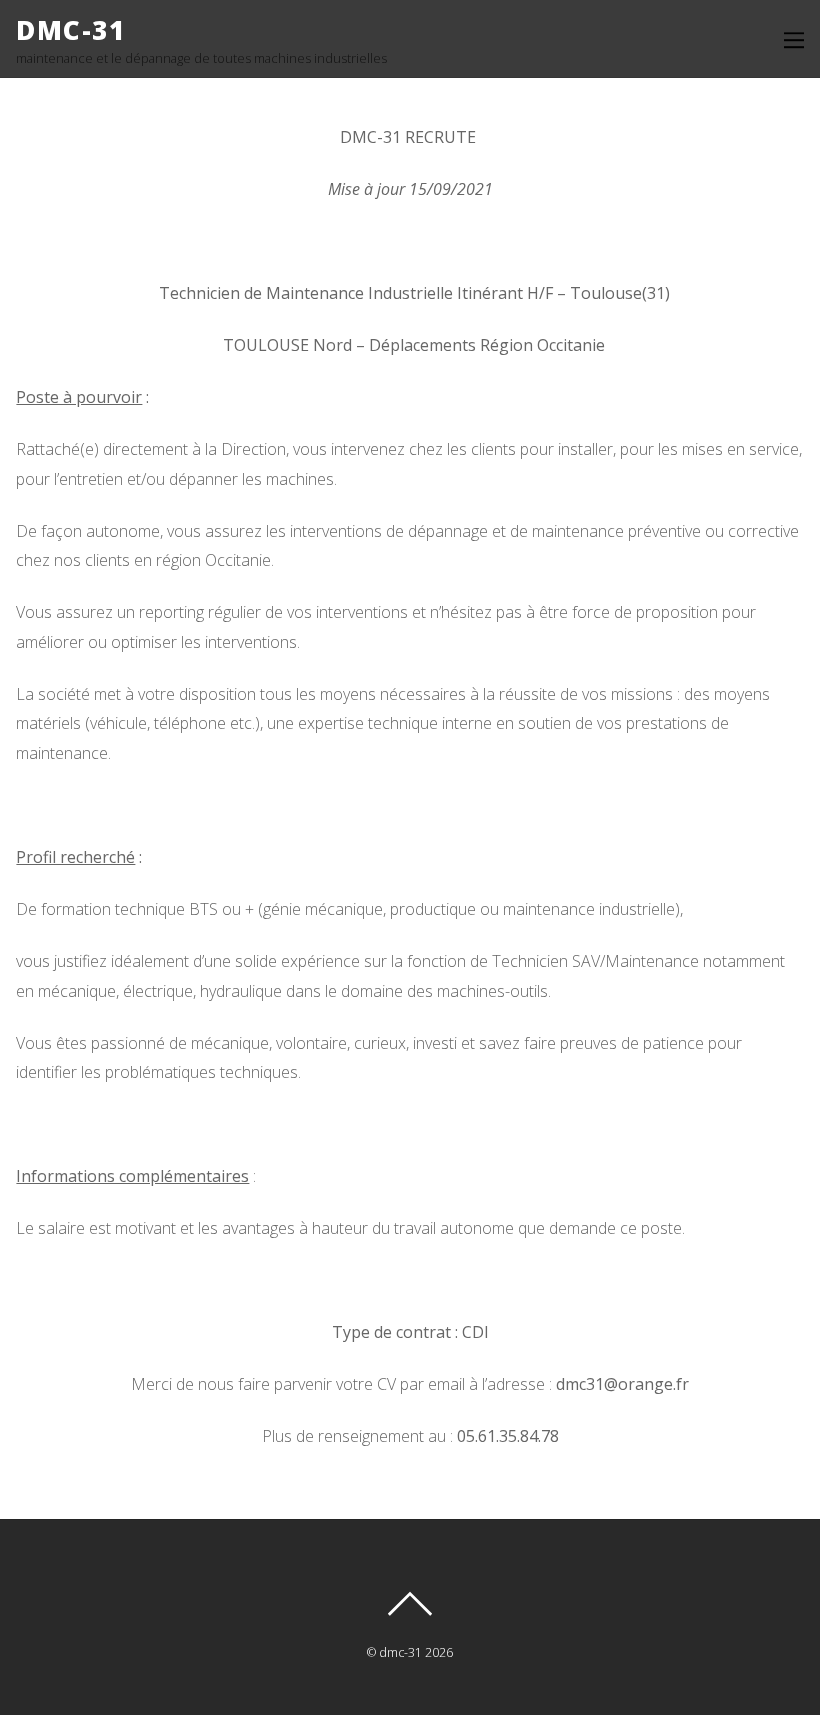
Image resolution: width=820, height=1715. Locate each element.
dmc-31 (400, 1652)
